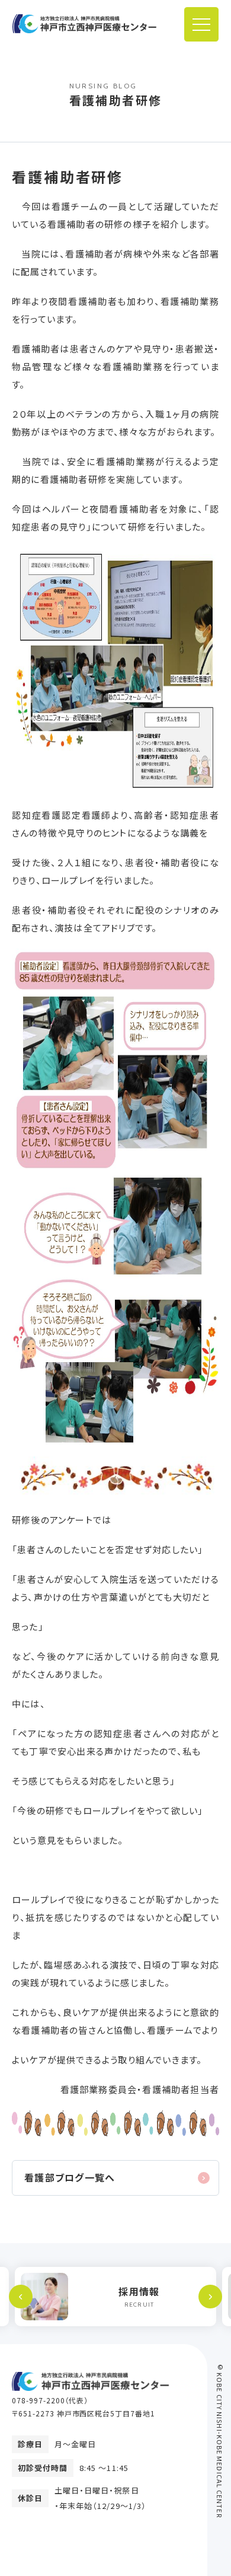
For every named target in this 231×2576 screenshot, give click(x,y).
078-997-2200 (38, 2400)
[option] (115, 2297)
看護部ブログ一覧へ (70, 2177)
